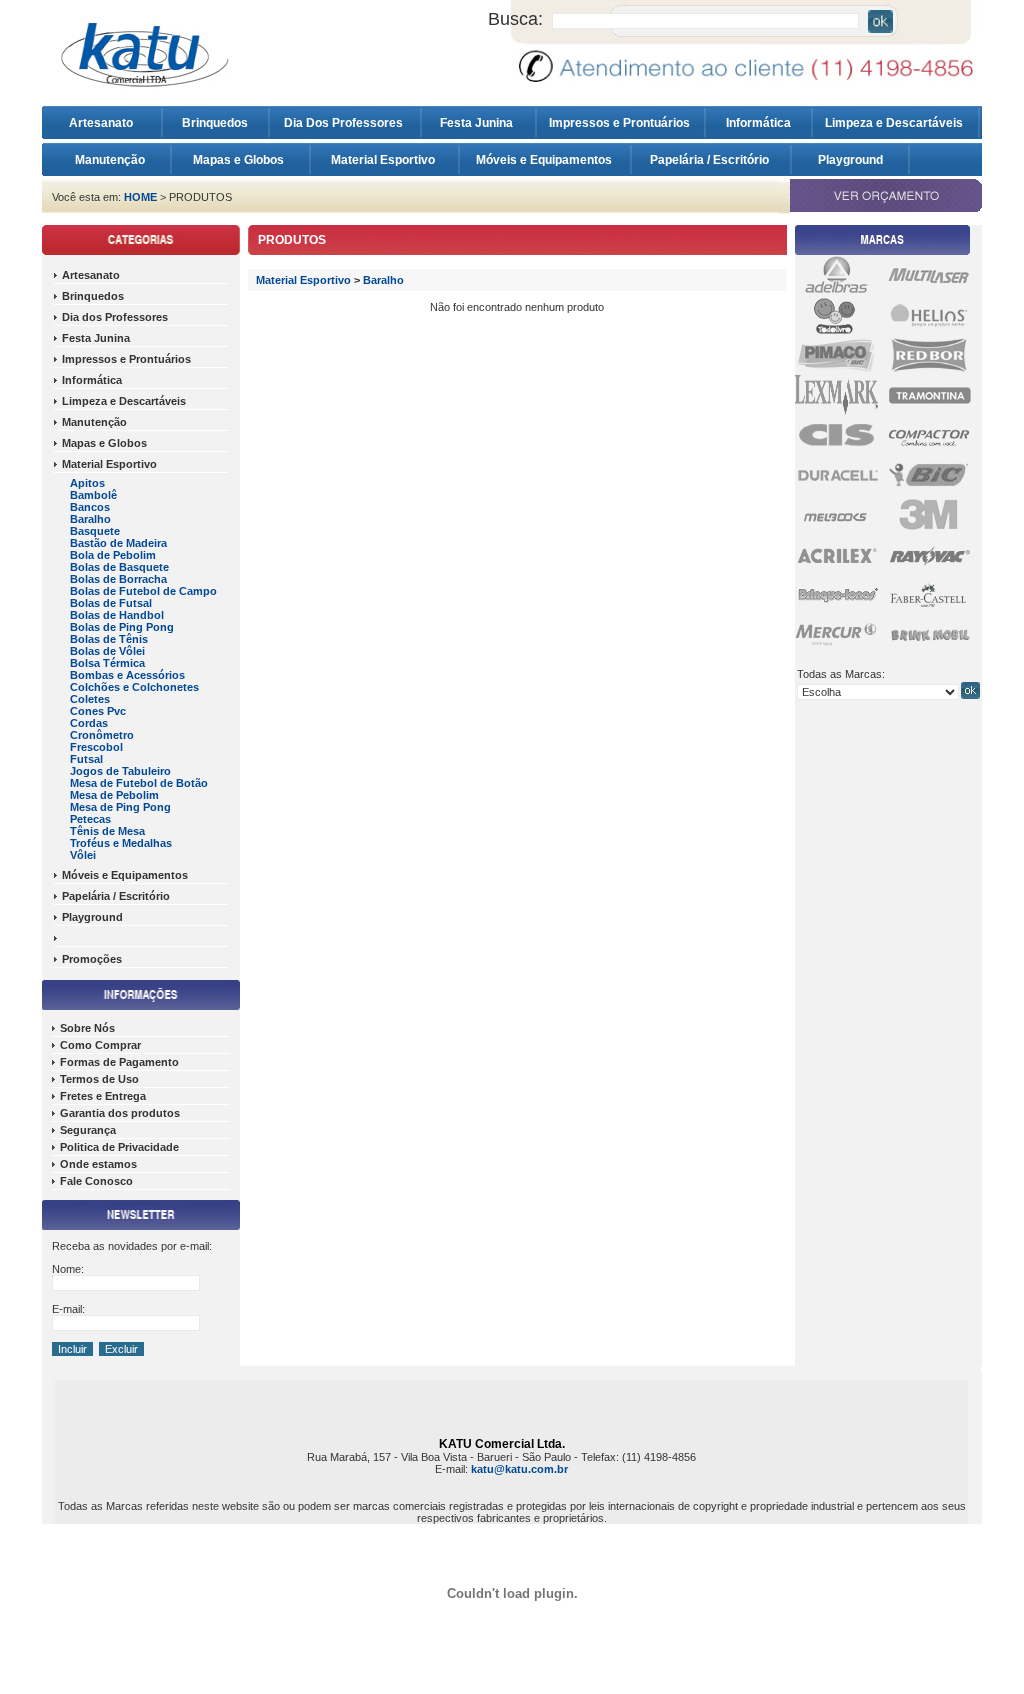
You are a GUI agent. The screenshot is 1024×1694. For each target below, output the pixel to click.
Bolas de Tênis (109, 639)
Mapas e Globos (240, 160)
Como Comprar (100, 1045)
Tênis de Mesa (107, 831)
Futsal (86, 759)
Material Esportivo (384, 160)
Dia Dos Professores (345, 123)
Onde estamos (98, 1164)
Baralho (90, 519)
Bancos (90, 507)
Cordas (89, 723)
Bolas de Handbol (117, 615)
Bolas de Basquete (119, 567)
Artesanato (105, 123)
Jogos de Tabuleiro (120, 771)
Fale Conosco (96, 1181)
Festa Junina (478, 123)
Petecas (90, 819)
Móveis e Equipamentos (545, 160)
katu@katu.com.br (519, 1469)
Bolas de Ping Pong (122, 627)
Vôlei (83, 855)
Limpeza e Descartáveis (895, 123)
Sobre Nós (87, 1028)
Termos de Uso (99, 1079)
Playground (850, 160)
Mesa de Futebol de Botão (139, 783)
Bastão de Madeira (118, 543)
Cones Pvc (98, 711)
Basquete (95, 531)
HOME (140, 197)
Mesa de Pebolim (114, 795)
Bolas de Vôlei (107, 651)
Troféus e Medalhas (121, 843)
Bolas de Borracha (118, 579)
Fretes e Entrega (103, 1096)
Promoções (92, 959)
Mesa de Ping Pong (120, 807)
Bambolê (93, 495)
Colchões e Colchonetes (134, 687)
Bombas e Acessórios (127, 675)
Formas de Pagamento (119, 1062)
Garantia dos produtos (120, 1113)
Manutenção (110, 160)
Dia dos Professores (115, 317)
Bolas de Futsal (111, 603)
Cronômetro (102, 735)
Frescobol (96, 747)
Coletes (90, 699)
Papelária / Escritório (711, 160)
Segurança (88, 1130)
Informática (758, 123)
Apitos (87, 483)
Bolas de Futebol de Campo (143, 591)
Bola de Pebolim (113, 555)
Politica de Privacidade (119, 1147)
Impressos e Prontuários (621, 123)
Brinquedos (215, 123)
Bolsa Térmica (107, 663)
